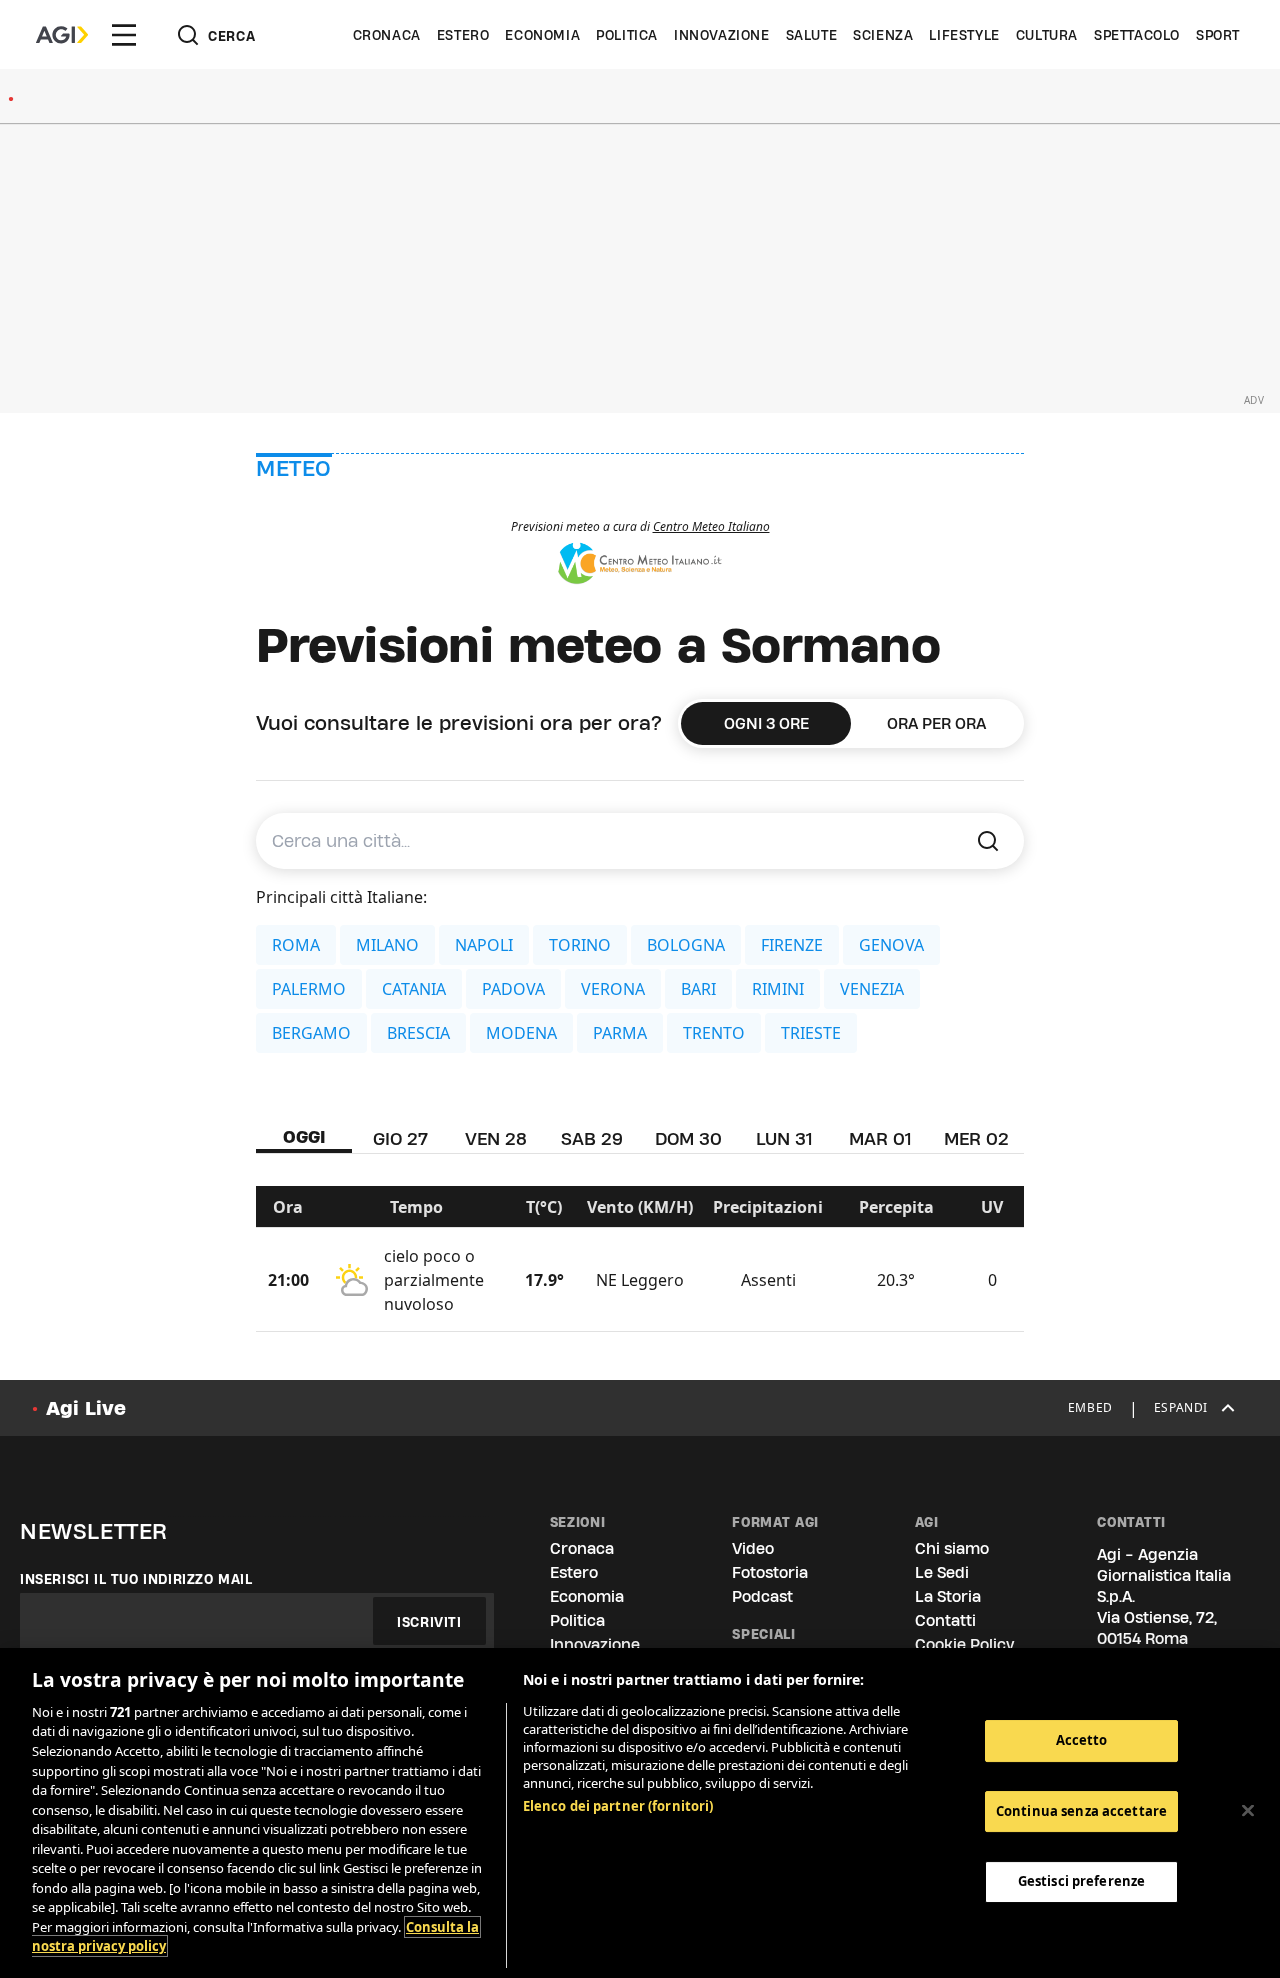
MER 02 (976, 1138)
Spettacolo (1137, 35)
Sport (1218, 35)
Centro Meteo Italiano (711, 526)
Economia (542, 35)
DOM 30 (688, 1138)
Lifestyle (964, 35)
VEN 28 (496, 1138)
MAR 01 (880, 1138)
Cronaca (387, 35)
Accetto (1082, 1740)
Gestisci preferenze (1081, 1881)
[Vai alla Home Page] (62, 35)
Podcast (762, 1596)
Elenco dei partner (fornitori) (618, 1806)
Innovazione (722, 35)
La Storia (948, 1596)
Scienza (883, 35)
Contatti (945, 1620)
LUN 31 (784, 1138)
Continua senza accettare (1081, 1811)
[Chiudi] (1248, 1811)
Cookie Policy (964, 1644)
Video (753, 1548)
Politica (627, 35)
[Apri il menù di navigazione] (124, 35)
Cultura (1047, 35)
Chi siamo (952, 1548)
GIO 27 (400, 1138)
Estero (463, 35)
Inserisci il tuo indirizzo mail (136, 1579)
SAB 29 (592, 1138)
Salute (812, 35)
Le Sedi (942, 1572)
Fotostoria (770, 1572)
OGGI (304, 1136)
